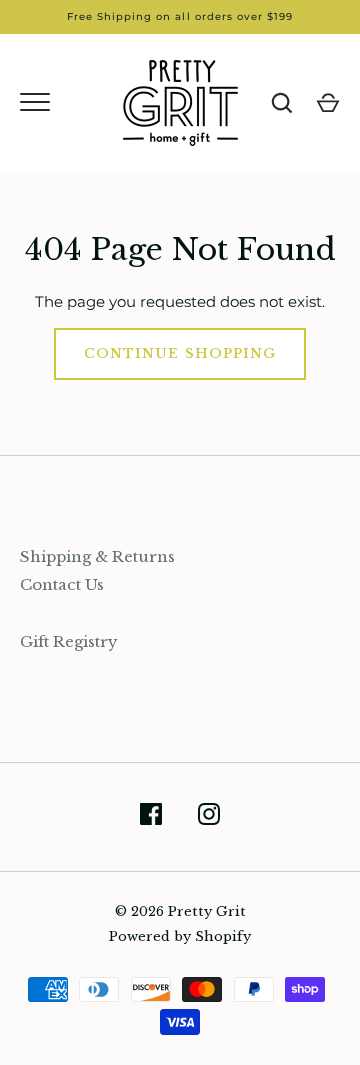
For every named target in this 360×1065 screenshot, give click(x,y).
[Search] (282, 103)
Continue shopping (180, 353)
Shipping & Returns (97, 556)
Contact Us (62, 584)
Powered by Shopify (180, 936)
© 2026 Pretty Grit (180, 911)
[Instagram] (209, 817)
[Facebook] (151, 817)
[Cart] (328, 103)
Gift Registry (69, 641)
